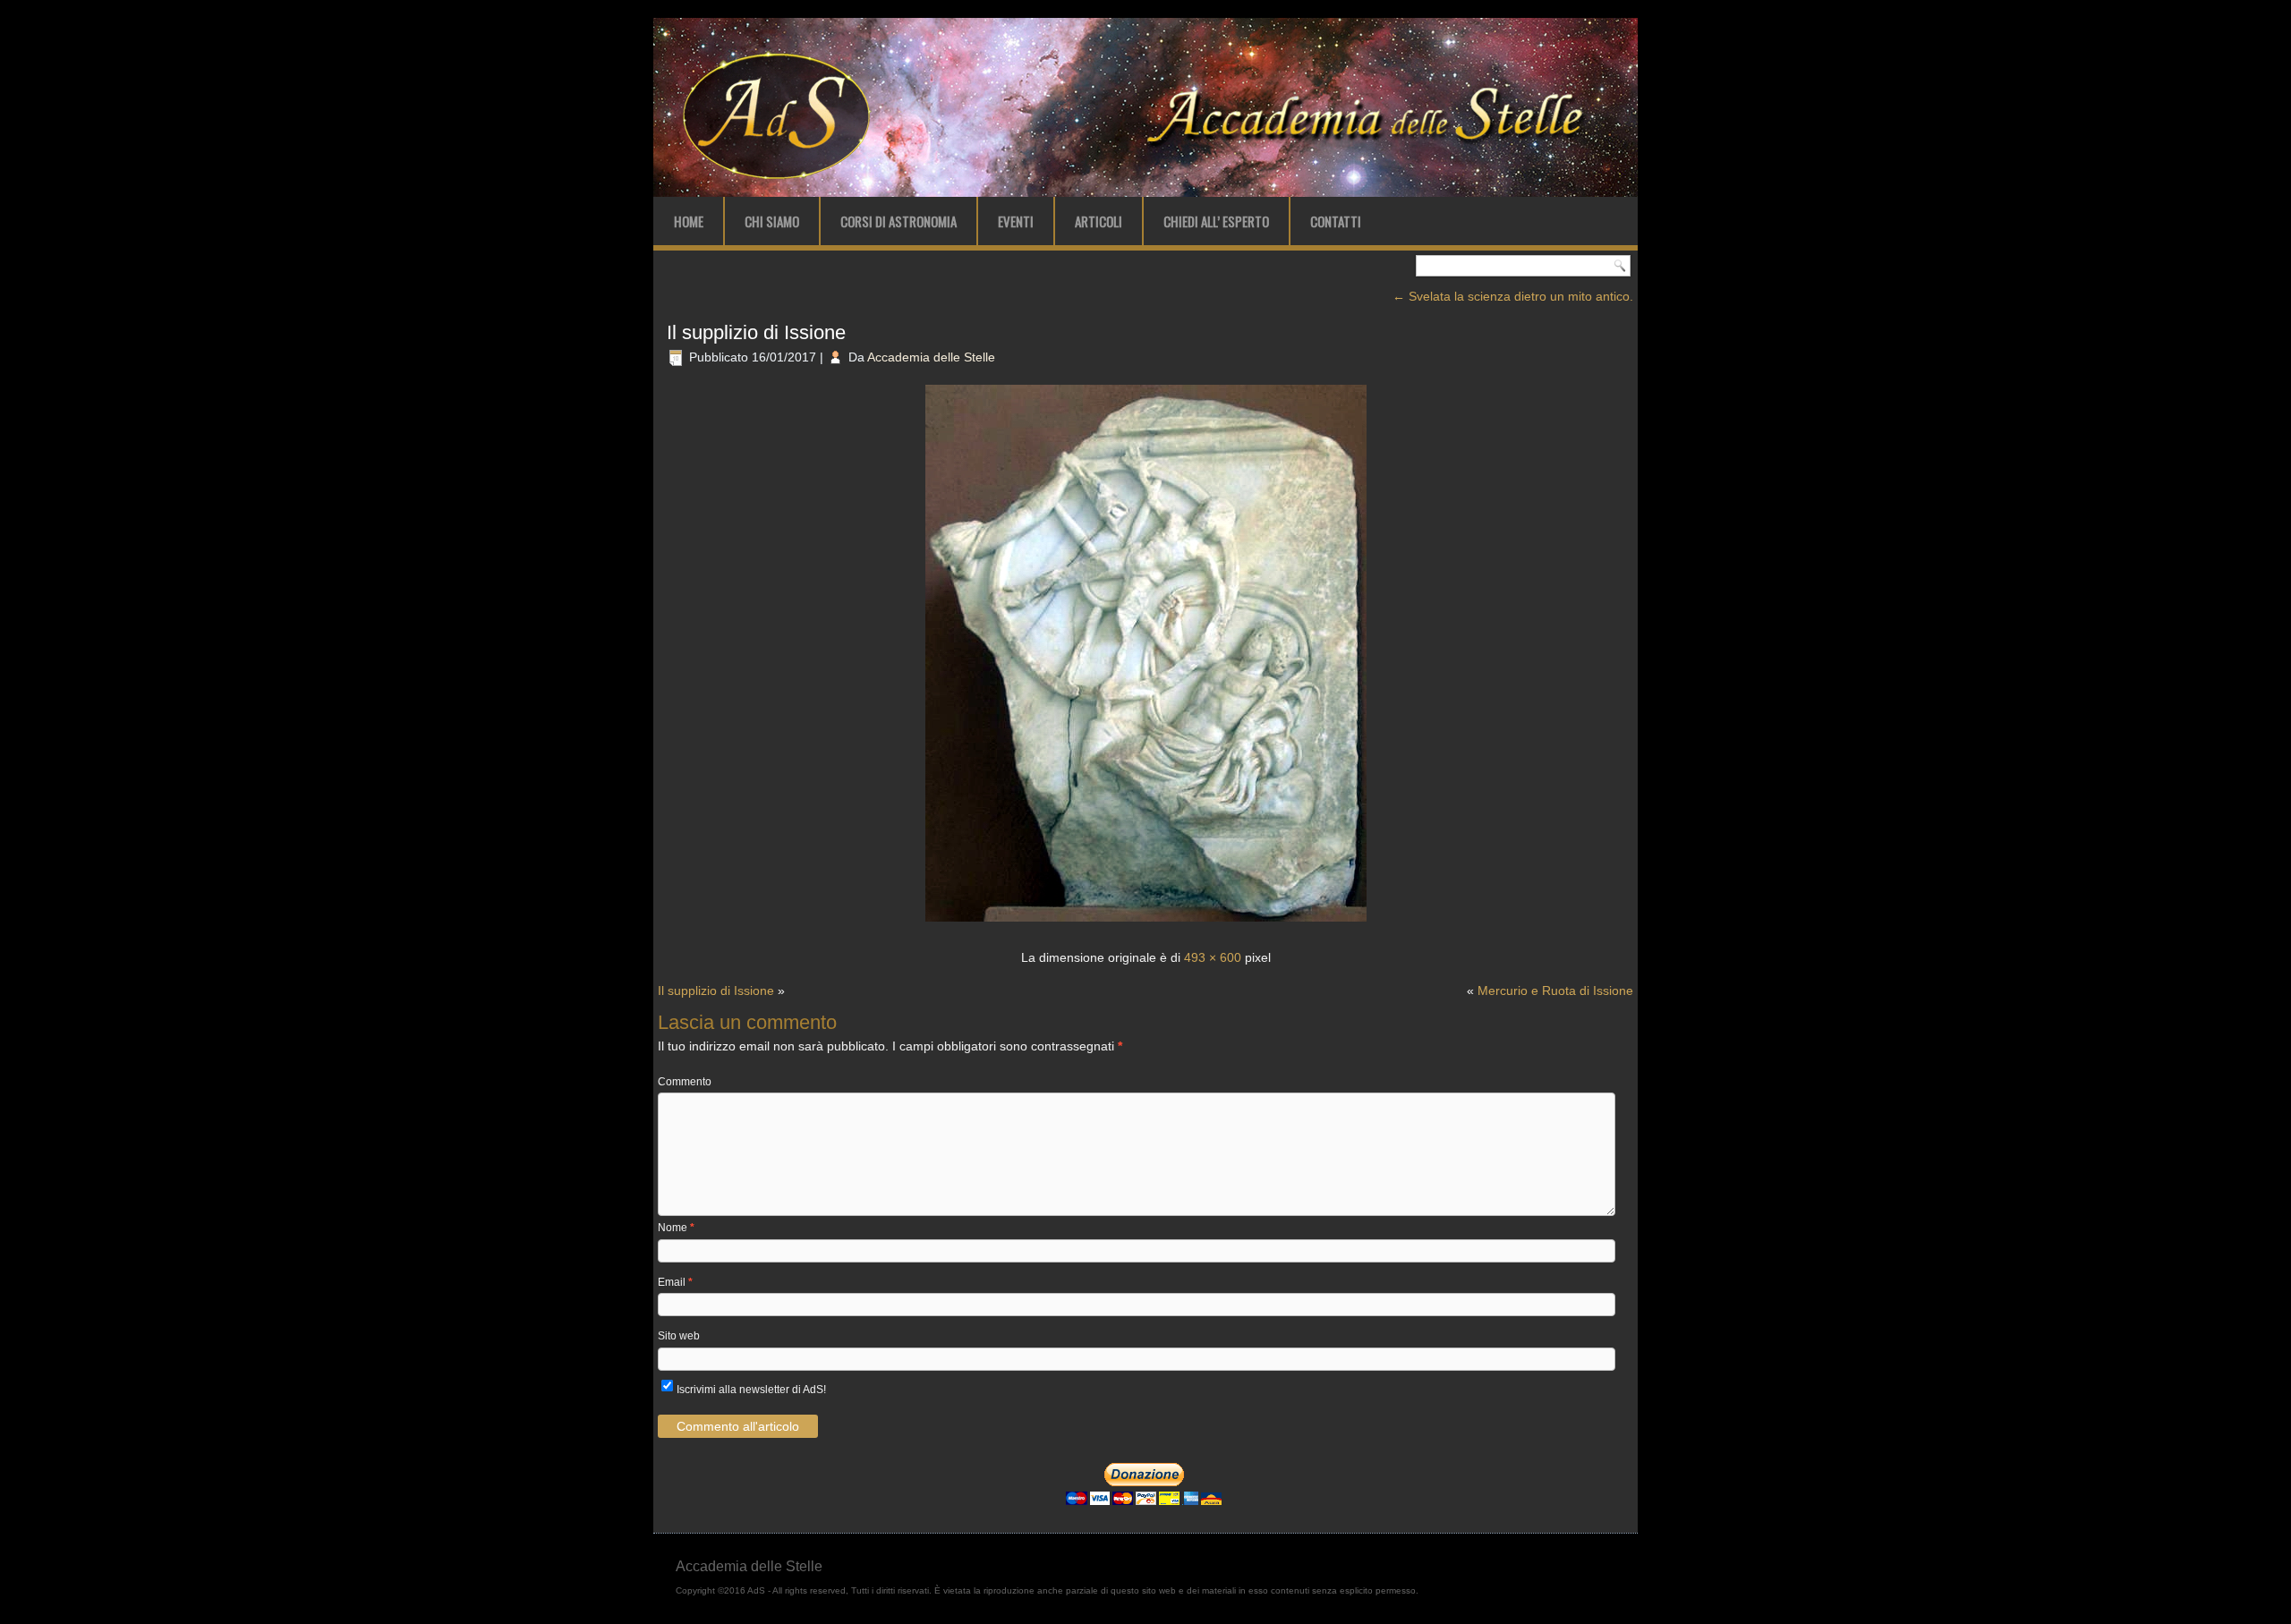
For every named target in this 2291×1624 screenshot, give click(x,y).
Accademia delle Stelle (931, 357)
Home (689, 221)
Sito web (679, 1336)
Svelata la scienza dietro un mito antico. (1513, 296)
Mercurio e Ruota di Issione (1555, 991)
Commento (685, 1082)
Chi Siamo (772, 221)
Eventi (1016, 221)
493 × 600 (1213, 957)
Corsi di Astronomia (899, 221)
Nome (676, 1228)
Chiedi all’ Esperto (1216, 221)
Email (675, 1282)
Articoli (1099, 221)
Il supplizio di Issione (756, 332)
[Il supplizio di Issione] (1146, 923)
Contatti (1336, 221)
